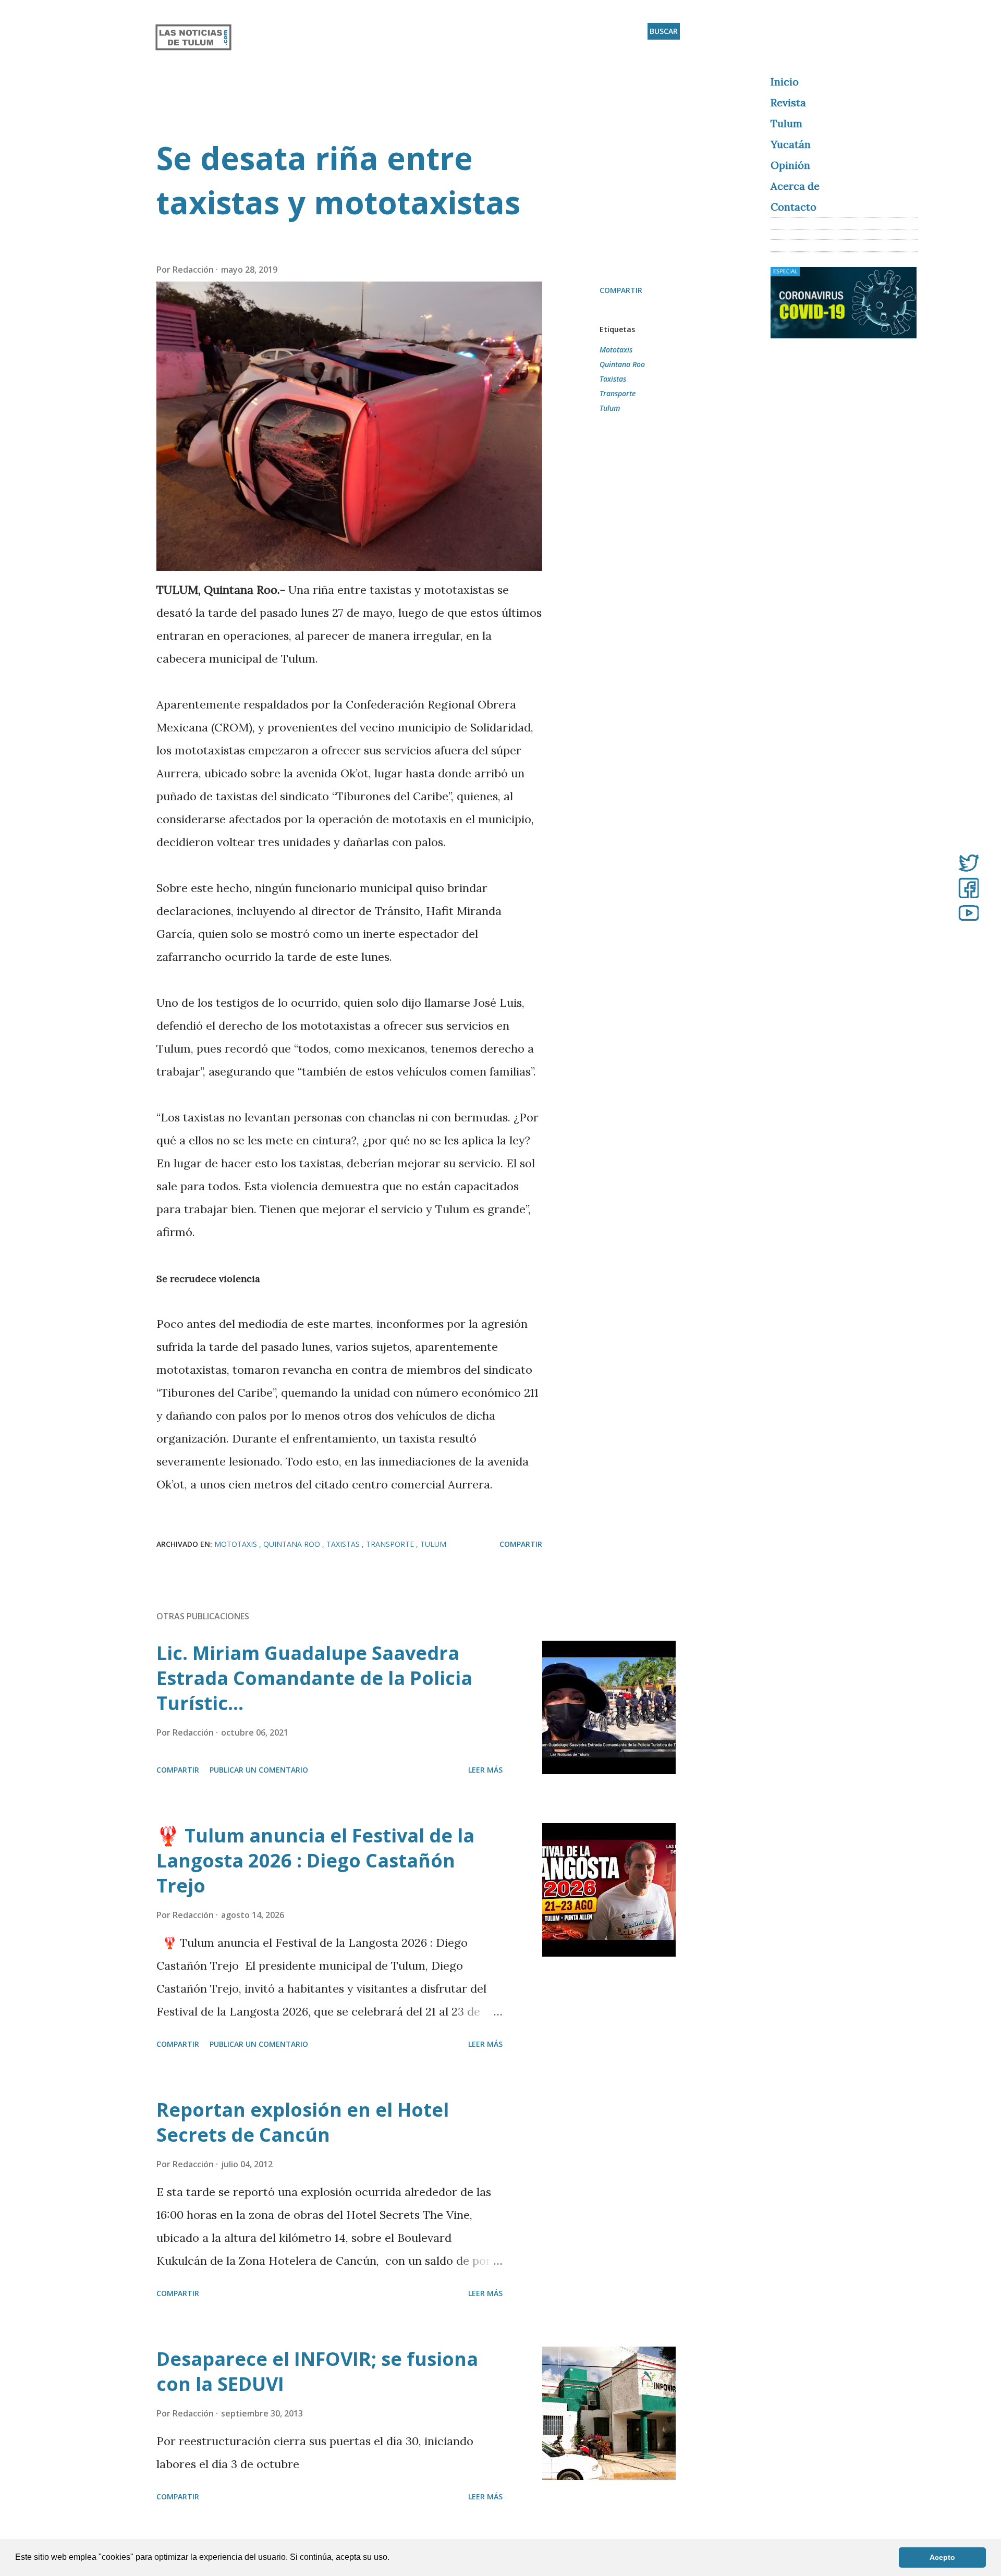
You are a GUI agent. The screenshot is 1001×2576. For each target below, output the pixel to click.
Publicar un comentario (259, 1770)
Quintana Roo (622, 364)
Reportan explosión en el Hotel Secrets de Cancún (303, 2122)
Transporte (618, 393)
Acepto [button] (942, 2557)
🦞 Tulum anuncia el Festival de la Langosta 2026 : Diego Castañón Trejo (315, 1860)
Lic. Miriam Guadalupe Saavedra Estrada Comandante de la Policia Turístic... (314, 1678)
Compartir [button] (621, 290)
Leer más (485, 1770)
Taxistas (613, 379)
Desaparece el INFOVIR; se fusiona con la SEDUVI (317, 2371)
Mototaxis (616, 350)
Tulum (610, 408)
